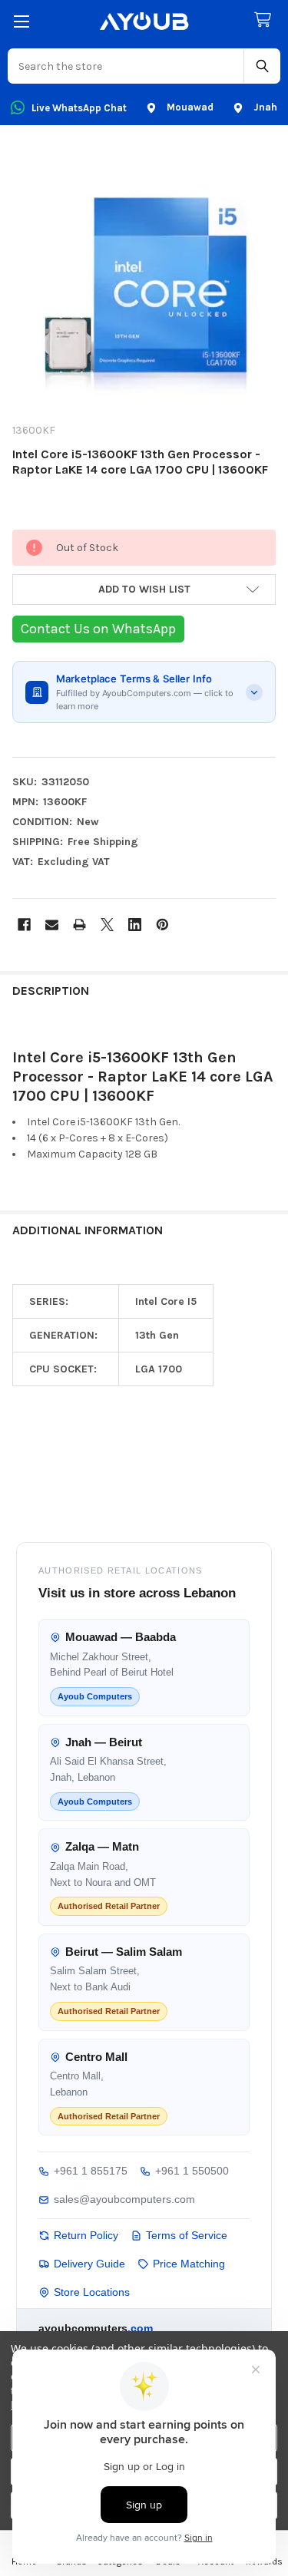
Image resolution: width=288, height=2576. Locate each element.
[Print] (79, 925)
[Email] (52, 925)
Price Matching (189, 2264)
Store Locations (92, 2292)
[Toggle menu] (21, 21)
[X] (107, 925)
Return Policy (86, 2235)
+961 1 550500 (192, 2171)
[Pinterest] (162, 925)
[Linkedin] (135, 925)
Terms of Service (187, 2235)
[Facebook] (24, 925)
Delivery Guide (89, 2264)
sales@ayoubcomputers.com (124, 2199)
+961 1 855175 (91, 2171)
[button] (144, 590)
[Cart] (266, 20)
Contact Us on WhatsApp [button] (98, 629)
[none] (144, 278)
